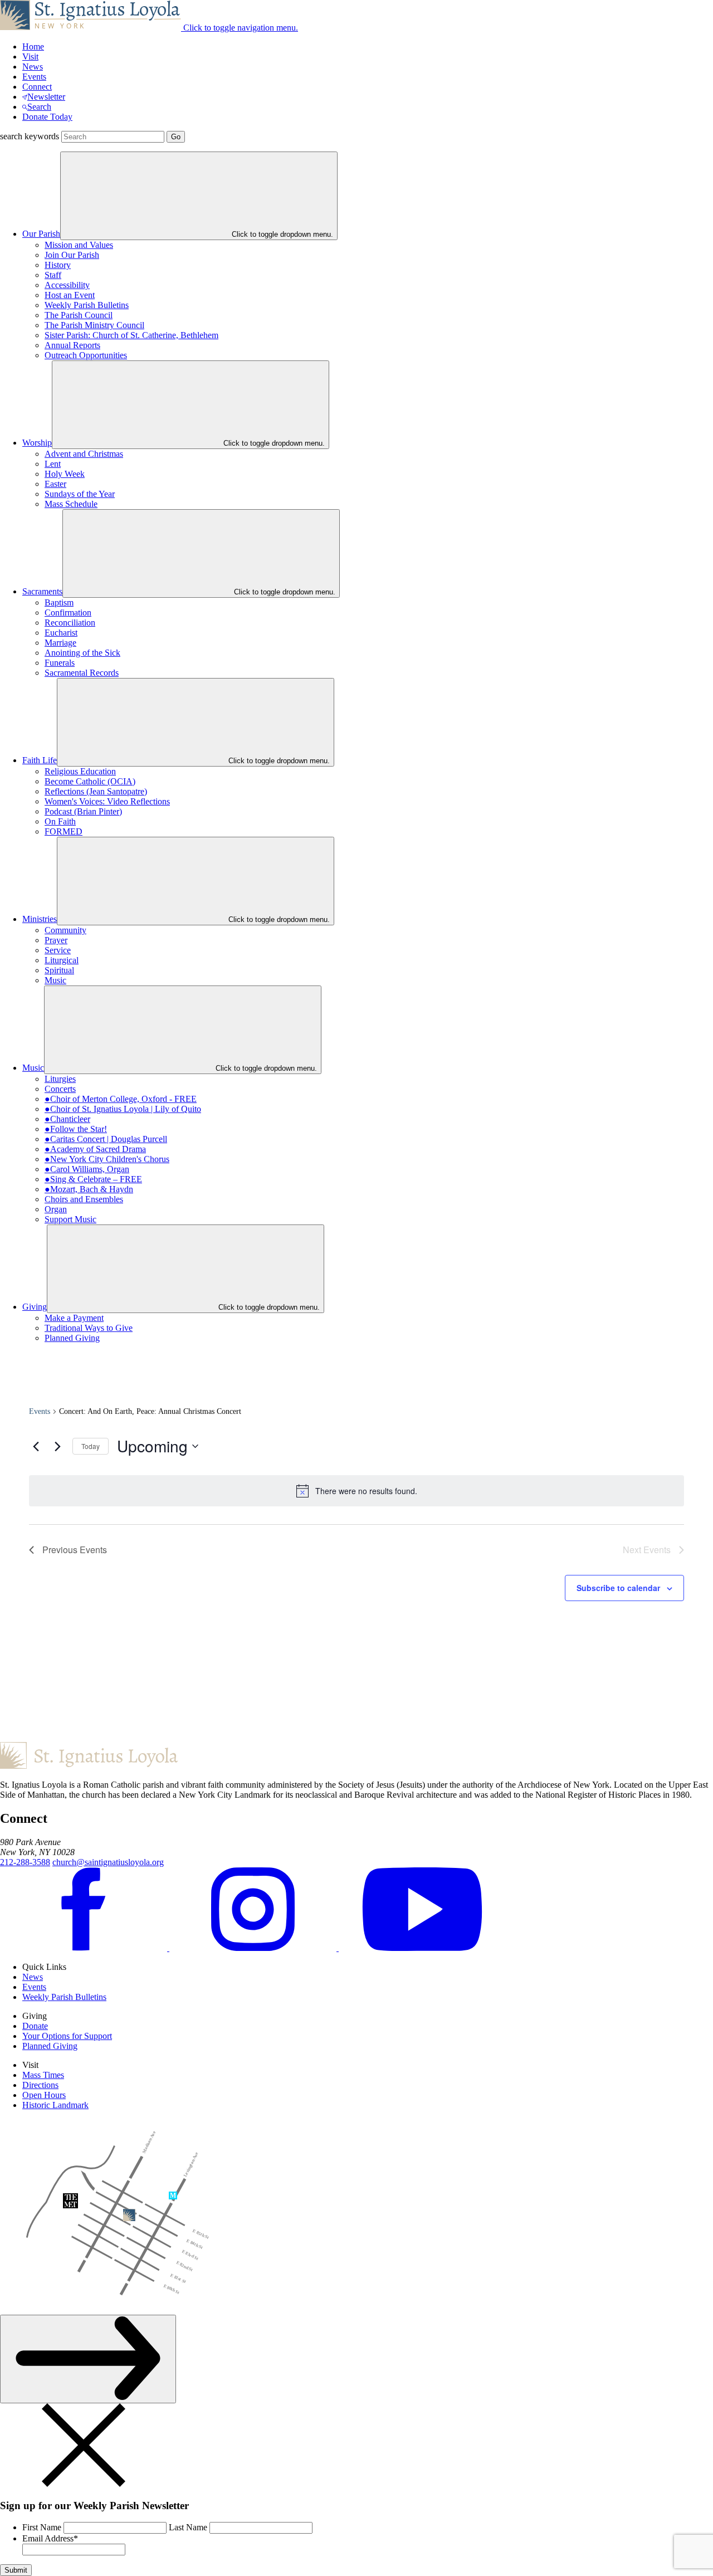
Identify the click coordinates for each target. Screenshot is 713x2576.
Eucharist (61, 633)
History (58, 265)
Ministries (40, 919)
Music (55, 980)
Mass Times (43, 2075)
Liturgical (62, 960)
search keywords (30, 136)
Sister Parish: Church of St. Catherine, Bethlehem (131, 335)
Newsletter (46, 97)
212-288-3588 (25, 1862)
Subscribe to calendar (618, 1588)
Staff (53, 275)
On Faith (60, 821)
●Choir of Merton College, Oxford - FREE (121, 1099)
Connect (37, 87)
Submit (16, 2570)
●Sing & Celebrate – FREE (93, 1179)
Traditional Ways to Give (89, 1328)
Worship (37, 443)
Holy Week (65, 474)
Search (39, 107)
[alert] (356, 1491)
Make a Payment (74, 1318)
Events (34, 77)
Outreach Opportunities (86, 355)
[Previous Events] (36, 1446)
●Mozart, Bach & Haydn (89, 1189)
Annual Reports (72, 345)
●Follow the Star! (76, 1129)
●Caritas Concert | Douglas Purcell (106, 1139)
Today (91, 1446)
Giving (35, 1307)
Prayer (56, 940)
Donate (35, 2026)
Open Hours (44, 2095)
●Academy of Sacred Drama (95, 1149)
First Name (42, 2527)
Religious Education (80, 771)
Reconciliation (70, 623)
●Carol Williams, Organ (87, 1169)
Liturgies (60, 1079)
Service (58, 950)
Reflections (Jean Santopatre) (96, 791)
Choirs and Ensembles (84, 1199)
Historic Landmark (55, 2105)
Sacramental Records (82, 673)
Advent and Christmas (84, 454)
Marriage (60, 643)
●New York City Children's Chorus (107, 1159)
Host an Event (70, 295)
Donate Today (47, 117)
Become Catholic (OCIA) (90, 781)
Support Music (70, 1219)
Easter (55, 484)
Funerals (60, 663)
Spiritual (59, 970)
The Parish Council (79, 315)
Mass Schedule (71, 504)
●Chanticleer (67, 1119)
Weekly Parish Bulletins (87, 305)
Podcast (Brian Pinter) (83, 811)
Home (33, 47)
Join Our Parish (72, 255)
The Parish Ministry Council (94, 325)
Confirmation (68, 613)
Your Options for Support (67, 2036)
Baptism (59, 602)
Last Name (188, 2527)
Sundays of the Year (80, 494)
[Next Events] (57, 1446)
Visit (30, 57)
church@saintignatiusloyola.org (108, 1862)
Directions (40, 2085)
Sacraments (42, 591)
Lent (53, 464)
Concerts (60, 1089)
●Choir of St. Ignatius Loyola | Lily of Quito (123, 1109)
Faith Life (40, 760)
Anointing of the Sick (82, 653)
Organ (56, 1209)
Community (65, 930)
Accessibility (67, 285)
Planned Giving (72, 1338)
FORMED (64, 831)
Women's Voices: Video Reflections (107, 801)
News (33, 67)
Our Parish (41, 234)
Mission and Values (79, 245)
